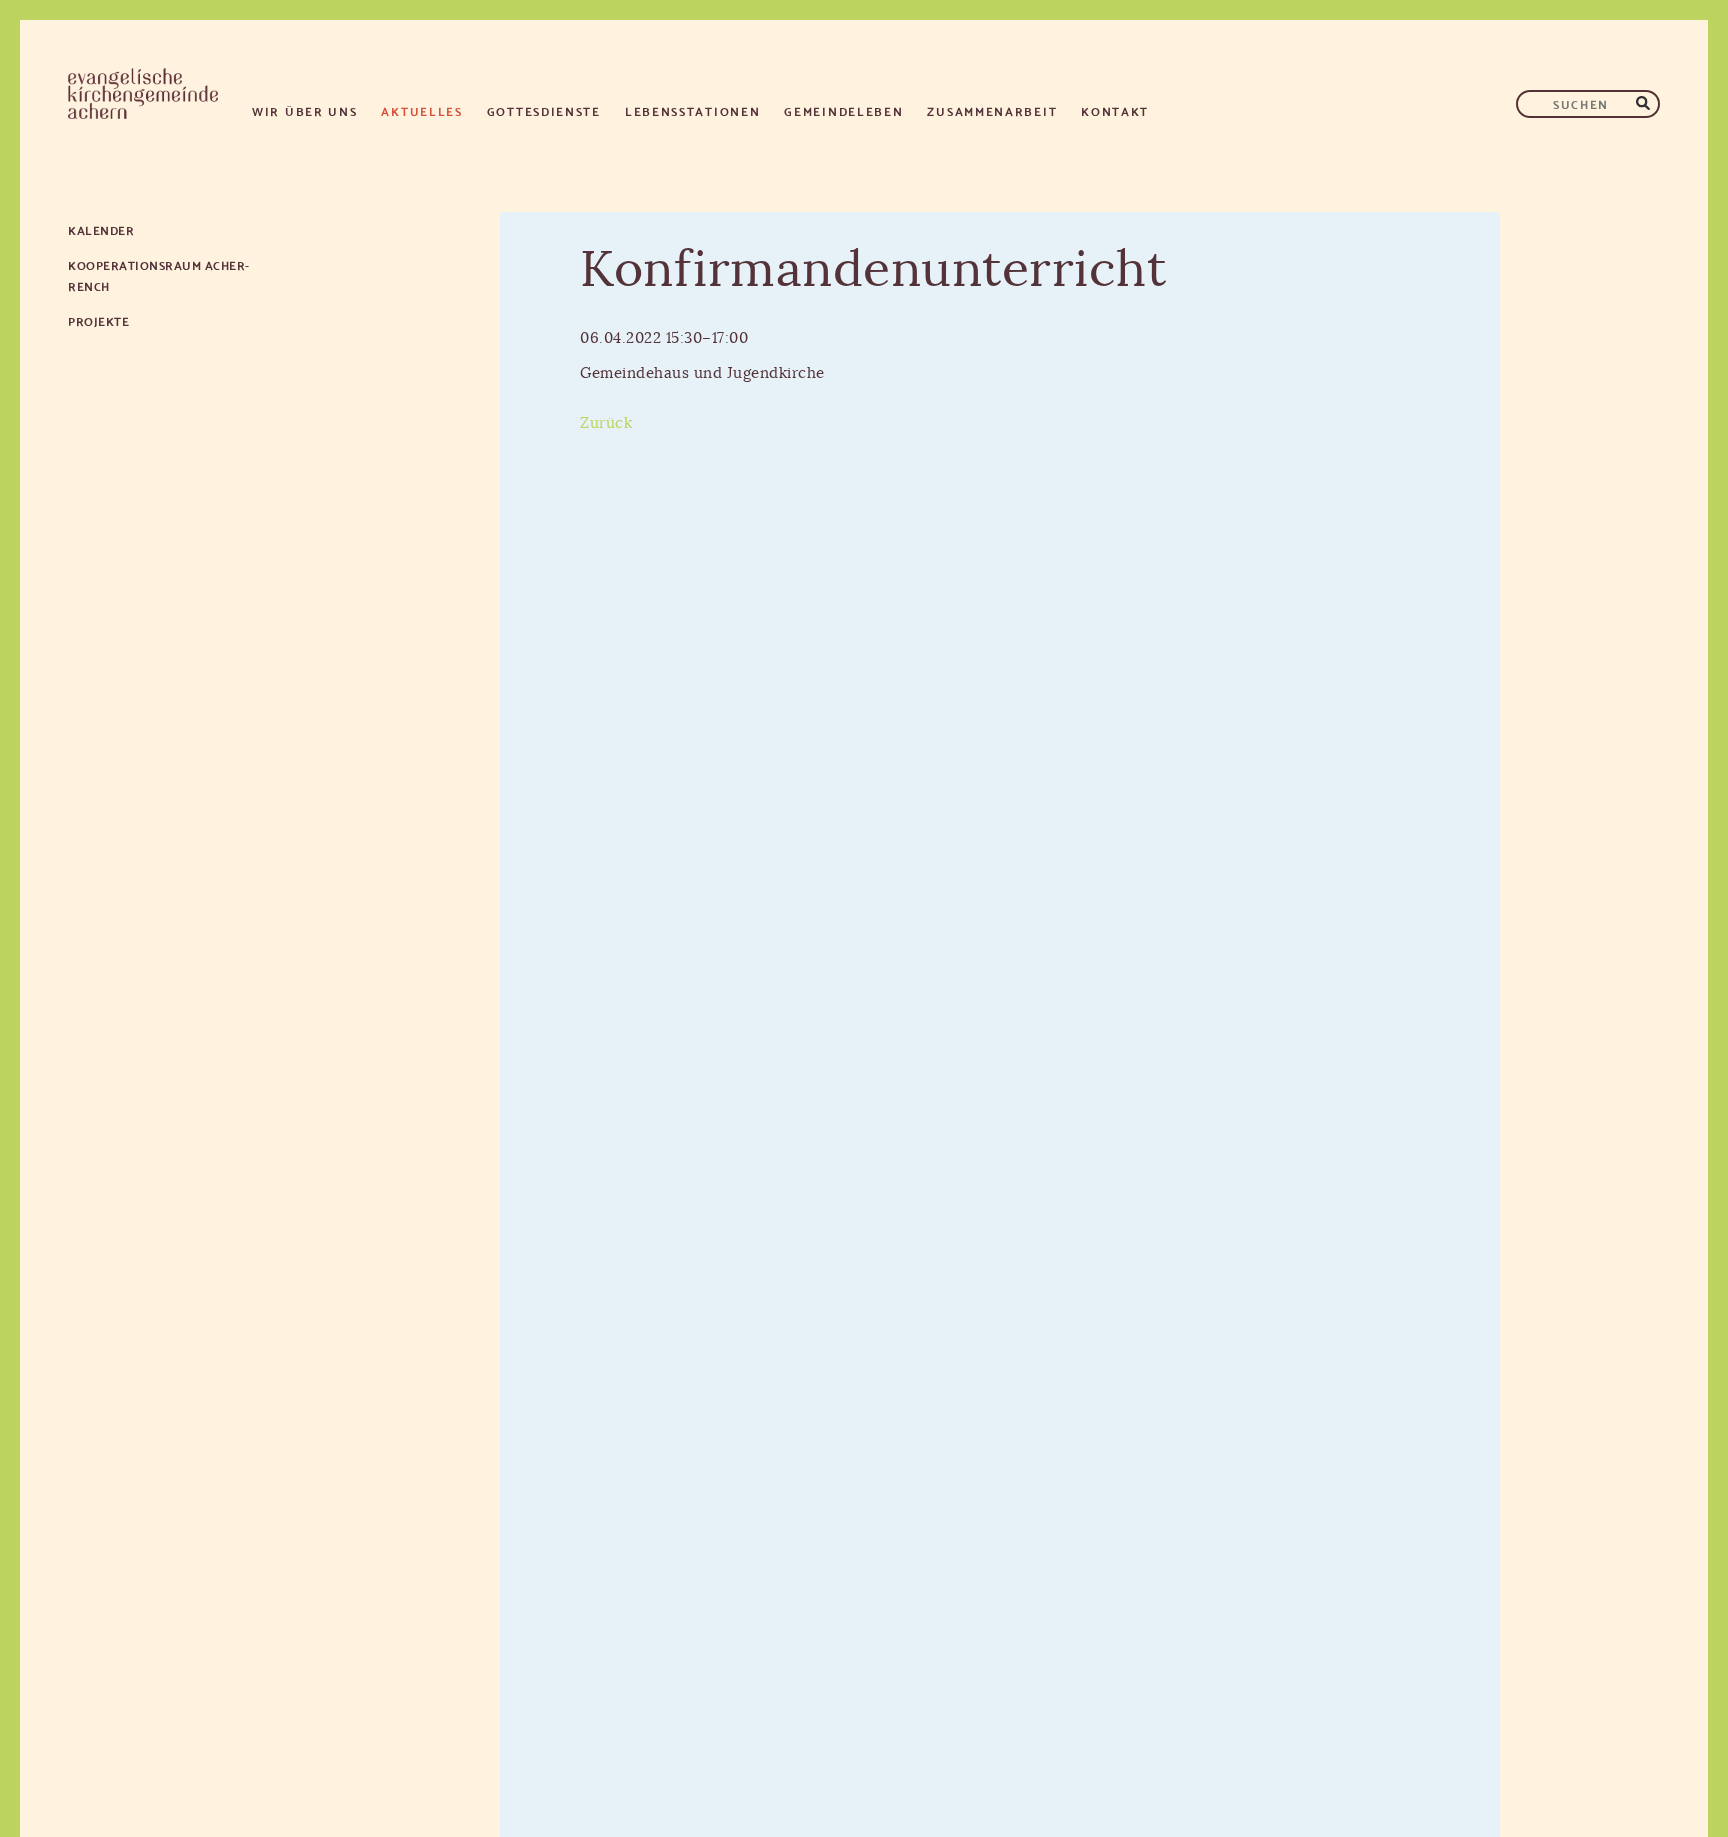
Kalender (101, 229)
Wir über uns (304, 110)
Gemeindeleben (843, 110)
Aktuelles (421, 110)
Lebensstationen (693, 110)
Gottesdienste (544, 110)
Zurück (606, 423)
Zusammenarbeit (992, 110)
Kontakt (1115, 110)
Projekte (98, 320)
